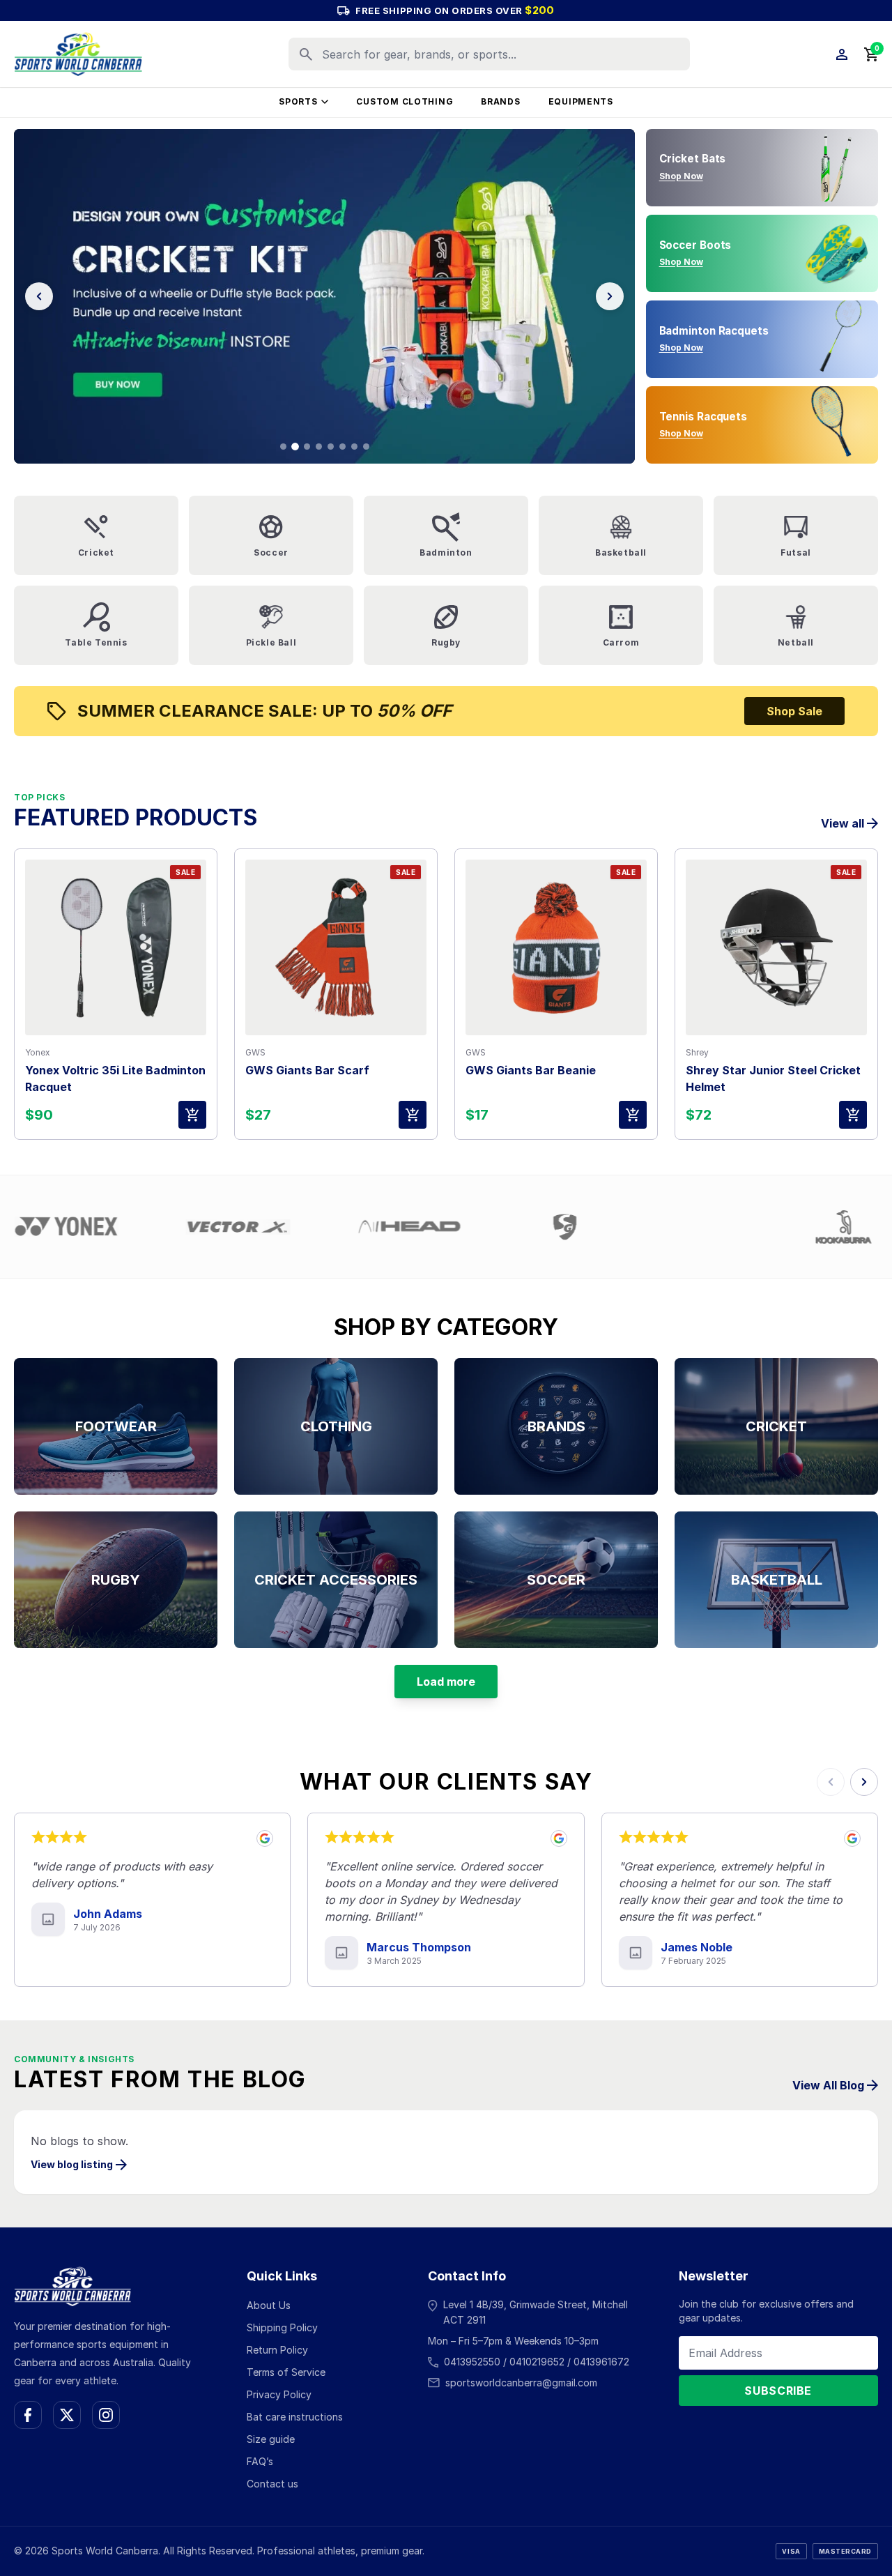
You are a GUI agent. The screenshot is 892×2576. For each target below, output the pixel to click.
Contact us (272, 2484)
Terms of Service (286, 2372)
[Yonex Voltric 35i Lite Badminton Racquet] (116, 947)
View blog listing (72, 2164)
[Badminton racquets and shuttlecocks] (324, 296)
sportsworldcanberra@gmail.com (521, 2383)
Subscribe (778, 2391)
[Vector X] (118, 1227)
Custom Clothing (405, 101)
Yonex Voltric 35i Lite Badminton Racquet (115, 1079)
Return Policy (277, 2350)
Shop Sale (794, 711)
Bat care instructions (295, 2417)
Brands (500, 101)
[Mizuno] (585, 1227)
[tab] (283, 447)
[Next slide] (610, 296)
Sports (298, 101)
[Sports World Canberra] (78, 54)
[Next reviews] (864, 1782)
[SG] (445, 1227)
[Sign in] (842, 54)
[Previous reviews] (831, 1782)
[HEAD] (290, 1227)
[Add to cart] (192, 1115)
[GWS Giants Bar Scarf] (336, 947)
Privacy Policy (279, 2394)
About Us (269, 2305)
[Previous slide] (39, 296)
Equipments (581, 101)
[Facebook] (28, 2415)
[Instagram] (106, 2415)
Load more (446, 1682)
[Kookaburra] (724, 1227)
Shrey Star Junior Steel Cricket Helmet (773, 1079)
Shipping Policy (282, 2327)
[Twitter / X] (67, 2415)
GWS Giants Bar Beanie (531, 1070)
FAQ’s (260, 2461)
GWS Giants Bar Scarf (307, 1070)
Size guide (271, 2439)
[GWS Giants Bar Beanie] (556, 947)
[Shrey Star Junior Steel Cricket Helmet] (776, 947)
